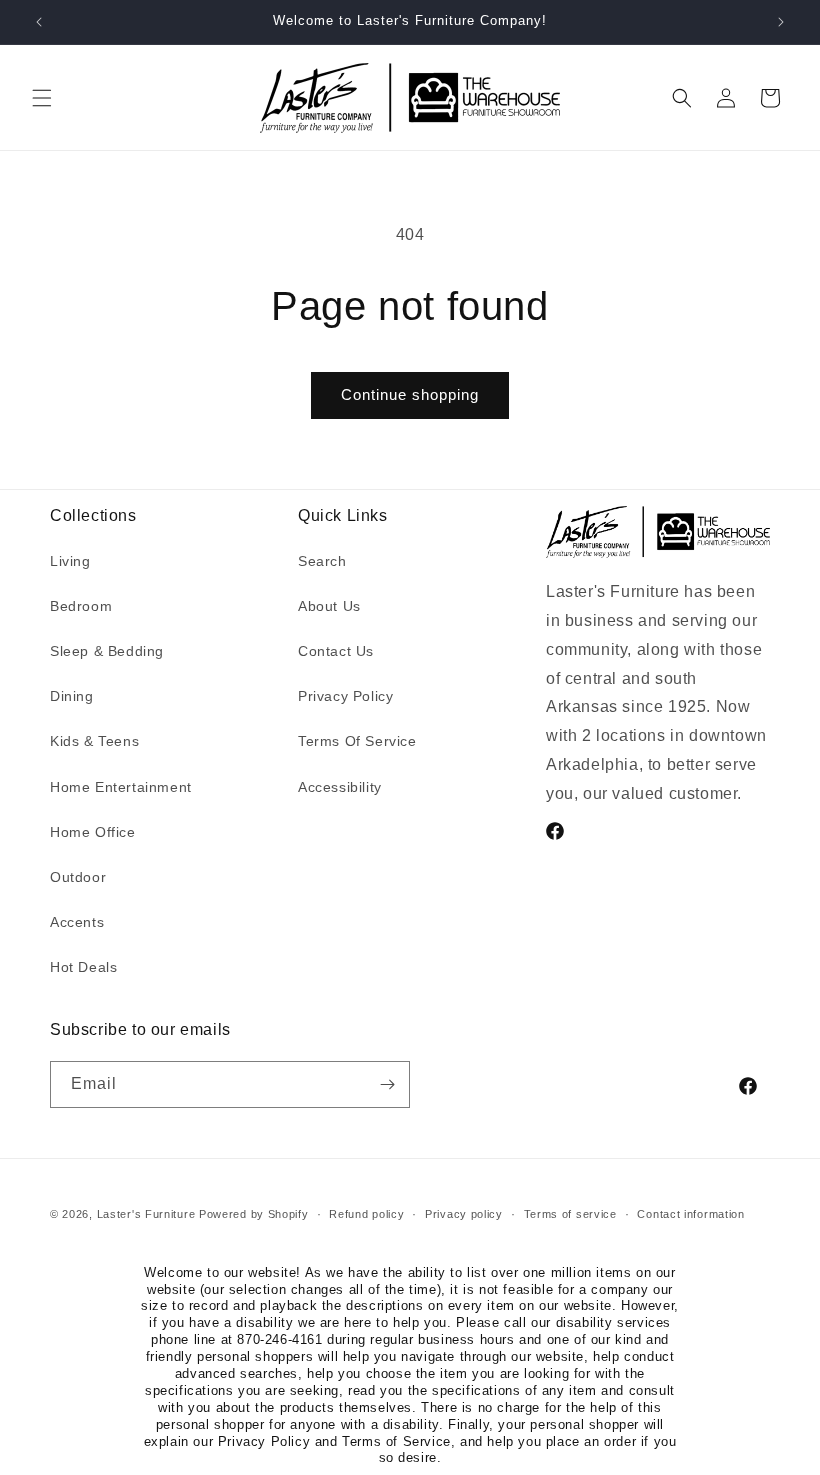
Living (70, 561)
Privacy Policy (345, 696)
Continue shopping (410, 394)
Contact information (690, 1214)
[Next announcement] (781, 22)
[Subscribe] (387, 1084)
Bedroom (81, 606)
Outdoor (78, 877)
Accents (77, 922)
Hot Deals (83, 967)
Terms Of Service (357, 741)
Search (322, 561)
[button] (42, 98)
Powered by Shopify (254, 1214)
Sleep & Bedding (107, 651)
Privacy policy (464, 1214)
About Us (329, 606)
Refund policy (366, 1214)
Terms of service (570, 1214)
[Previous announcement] (39, 22)
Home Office (93, 832)
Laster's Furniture (146, 1214)
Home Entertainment (121, 787)
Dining (72, 696)
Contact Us (336, 651)
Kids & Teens (94, 741)
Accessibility (340, 787)
